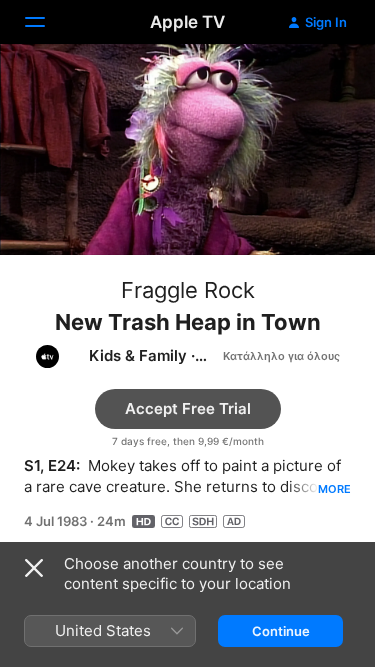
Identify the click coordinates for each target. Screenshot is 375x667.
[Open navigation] (47, 22)
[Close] (34, 568)
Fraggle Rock (188, 290)
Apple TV (187, 22)
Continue (281, 631)
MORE (334, 489)
